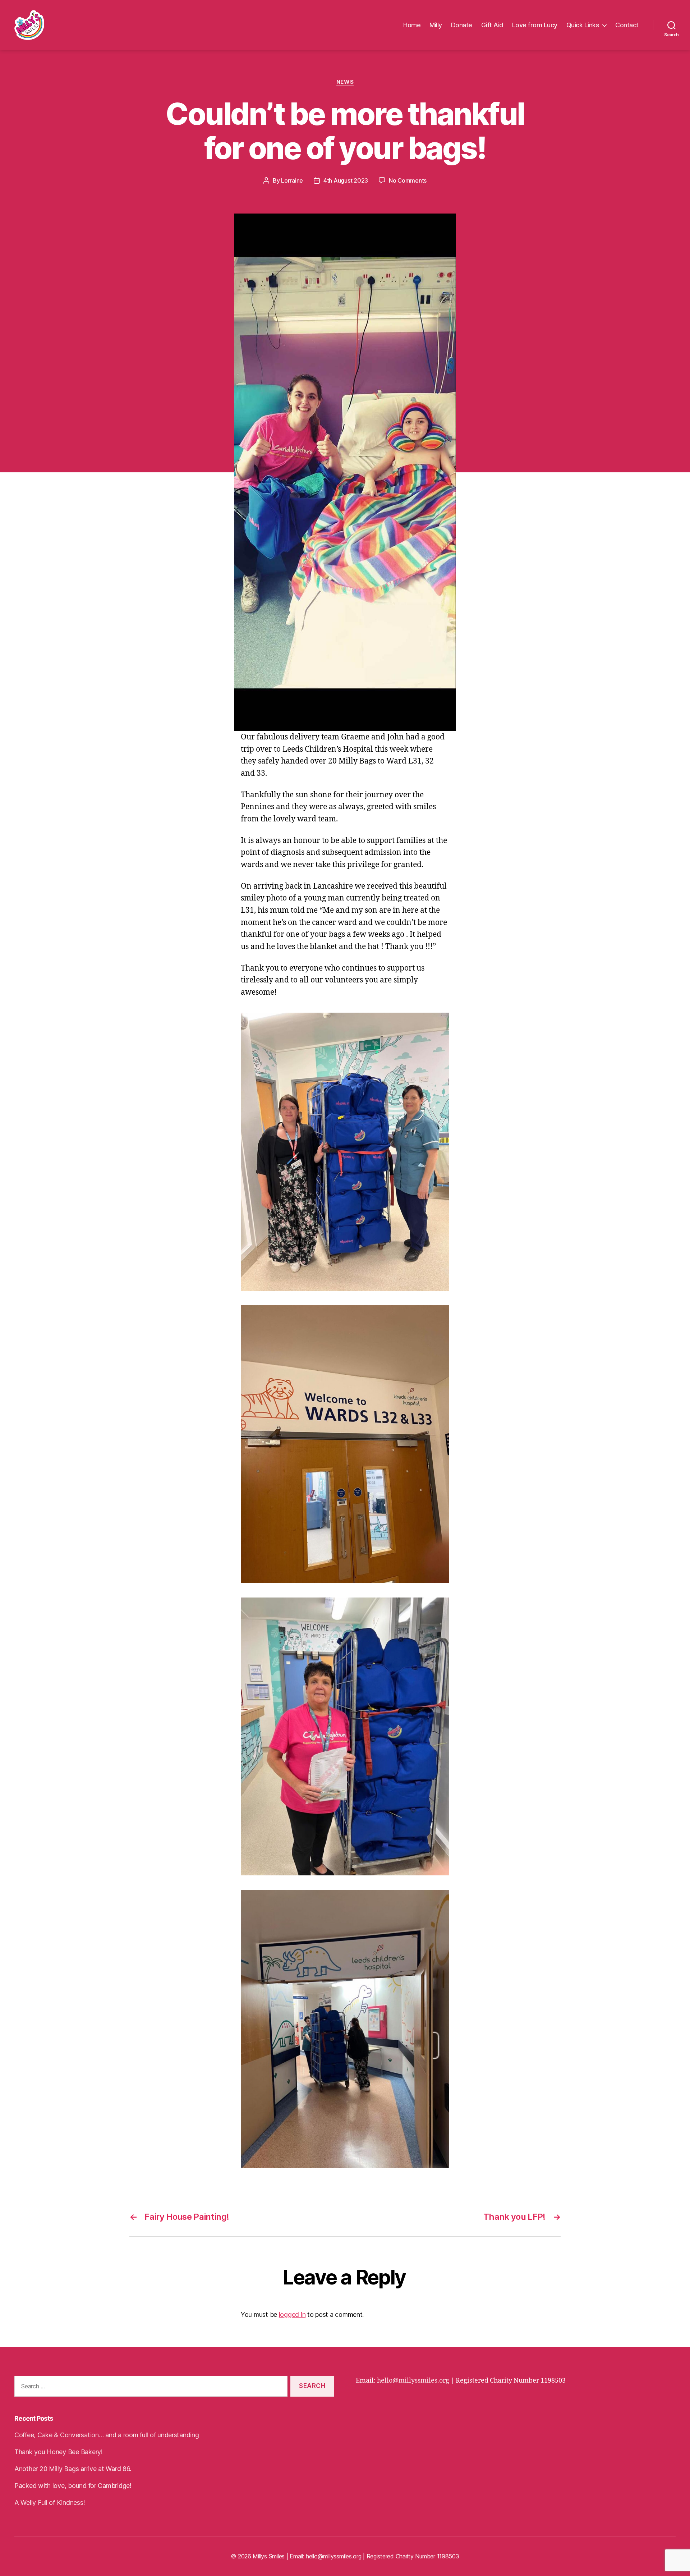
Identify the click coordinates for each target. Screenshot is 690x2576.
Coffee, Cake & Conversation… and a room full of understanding (107, 2435)
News (345, 82)
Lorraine (292, 180)
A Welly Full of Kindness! (50, 2502)
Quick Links (583, 25)
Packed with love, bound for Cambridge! (73, 2486)
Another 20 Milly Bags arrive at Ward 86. (73, 2469)
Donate (462, 25)
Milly (436, 25)
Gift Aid (492, 25)
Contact (627, 25)
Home (412, 25)
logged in (292, 2314)
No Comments (408, 180)
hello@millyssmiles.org (413, 2381)
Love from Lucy (535, 25)
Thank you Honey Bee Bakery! (59, 2452)
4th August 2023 (346, 180)
